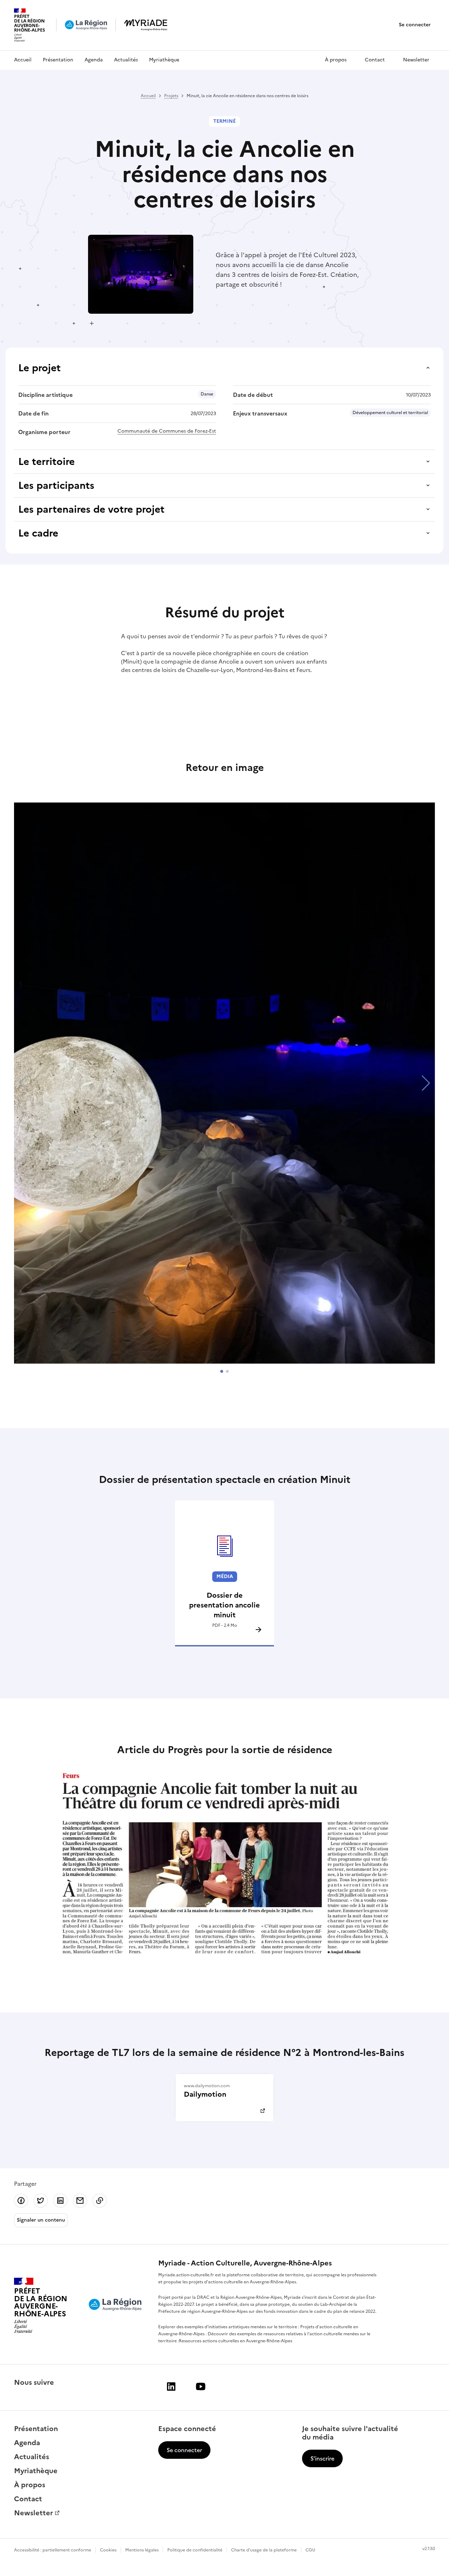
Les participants (56, 485)
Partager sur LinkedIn (60, 2201)
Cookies (108, 2550)
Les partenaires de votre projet (91, 509)
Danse (207, 394)
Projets (171, 96)
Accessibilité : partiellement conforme (53, 2550)
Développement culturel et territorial (390, 413)
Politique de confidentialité (195, 2550)
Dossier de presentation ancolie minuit (224, 1605)
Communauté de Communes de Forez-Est (167, 431)
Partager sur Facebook (21, 2201)
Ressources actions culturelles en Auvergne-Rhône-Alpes (236, 2341)
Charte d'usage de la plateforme (264, 2550)
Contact (375, 60)
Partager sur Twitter (41, 2201)
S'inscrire (322, 2458)
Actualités (126, 60)
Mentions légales (142, 2550)
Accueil (23, 60)
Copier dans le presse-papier (100, 2201)
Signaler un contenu (41, 2220)
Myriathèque (164, 60)
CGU (310, 2550)
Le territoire (46, 461)
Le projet (39, 368)
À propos (336, 60)
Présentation (58, 60)
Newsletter (416, 60)
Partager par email (80, 2201)
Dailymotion (205, 2094)
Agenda (94, 60)
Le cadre (38, 533)
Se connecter (415, 25)
